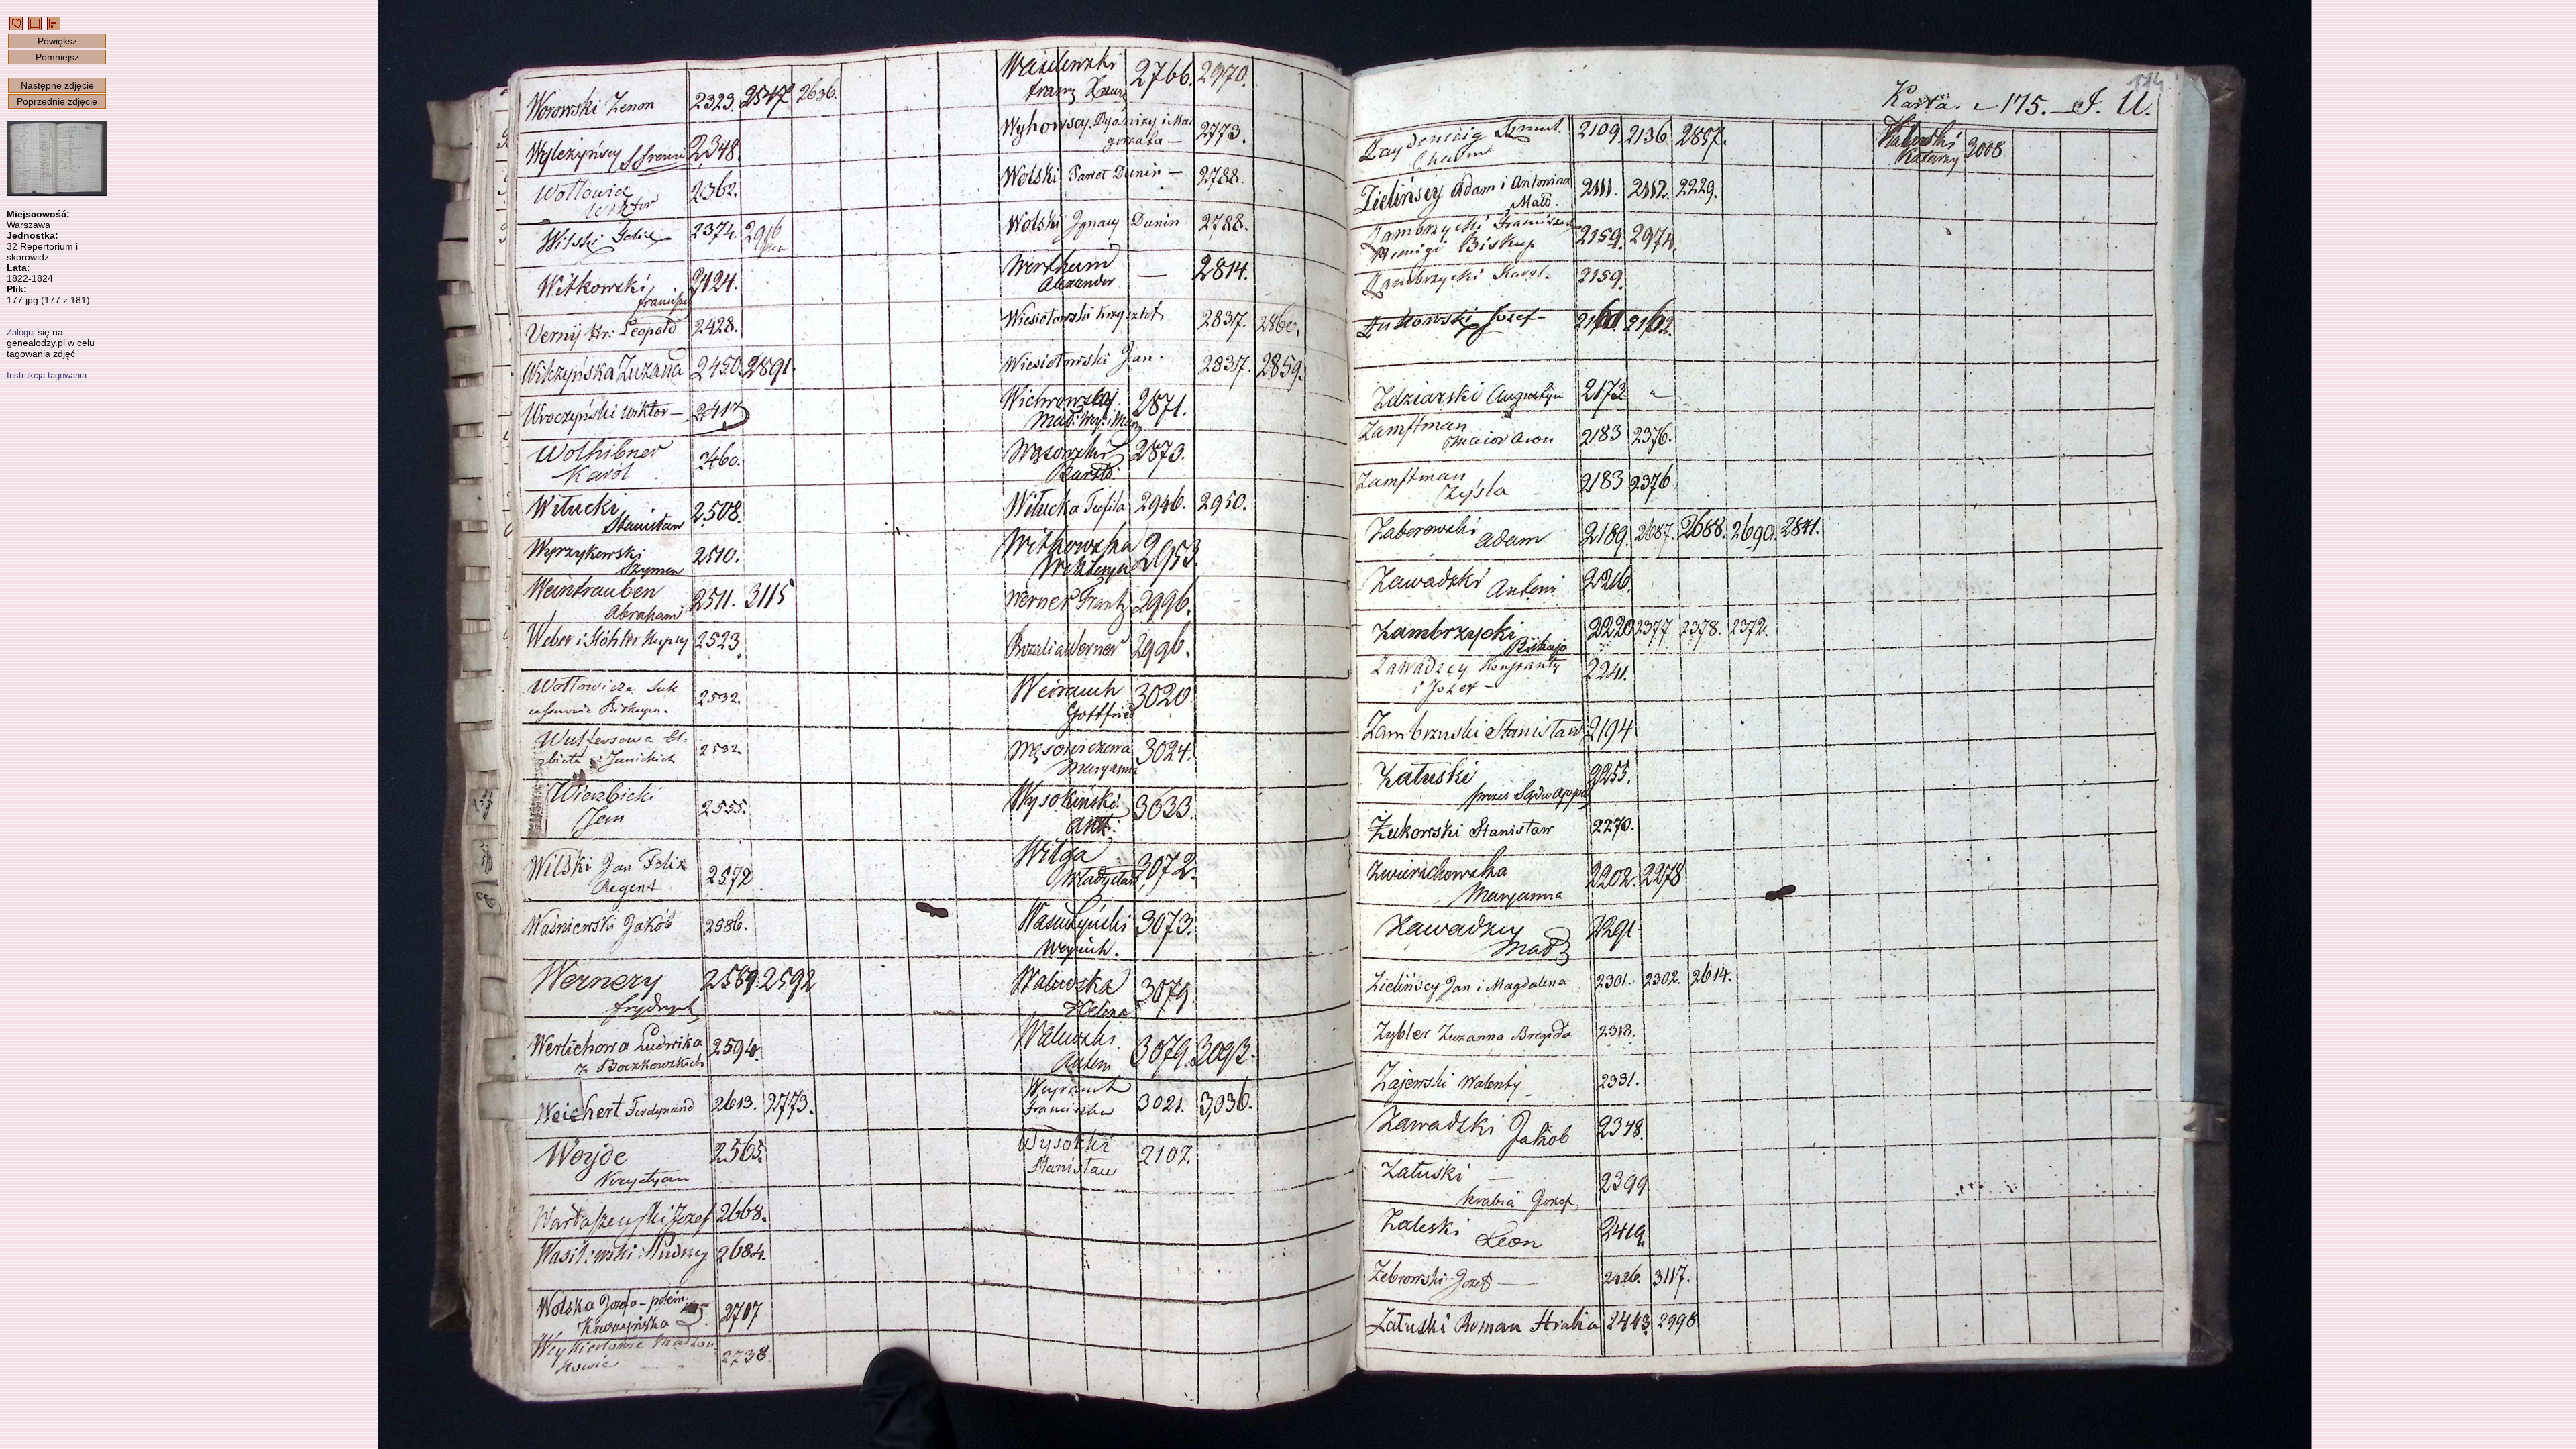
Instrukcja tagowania (47, 375)
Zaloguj (21, 332)
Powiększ (57, 41)
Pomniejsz (57, 57)
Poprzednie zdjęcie (57, 101)
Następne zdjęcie (57, 85)
